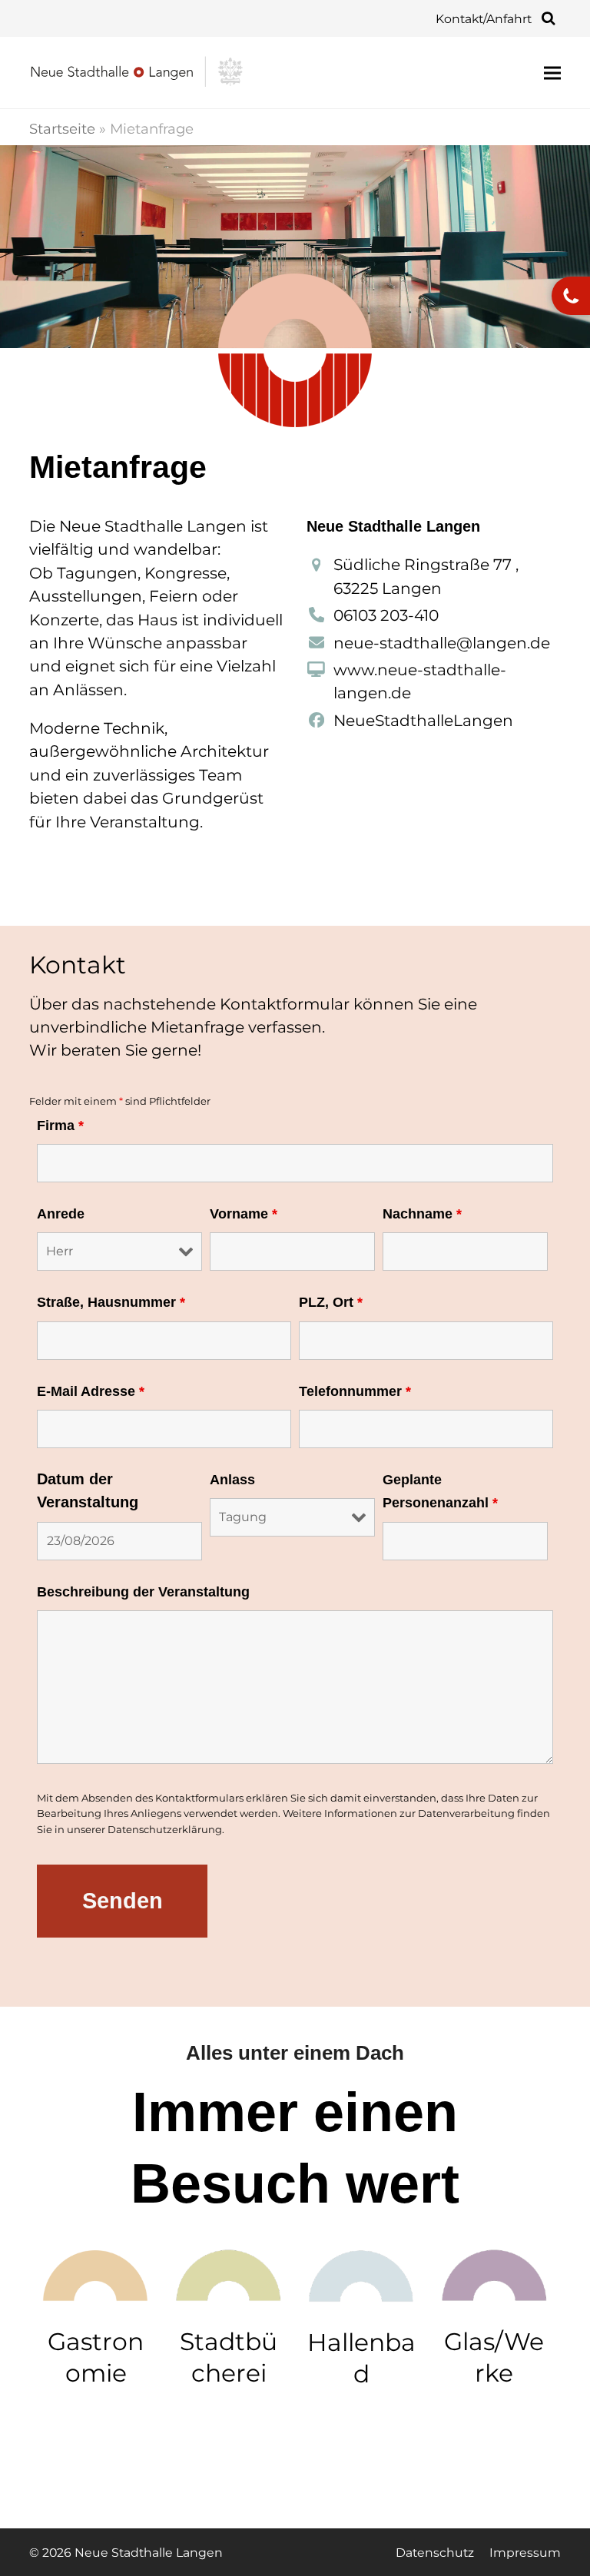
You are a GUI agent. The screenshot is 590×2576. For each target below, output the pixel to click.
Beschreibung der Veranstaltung (143, 1592)
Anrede (61, 1214)
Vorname (244, 1214)
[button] (552, 73)
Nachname (422, 1214)
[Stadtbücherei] (229, 2274)
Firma (60, 1126)
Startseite (62, 129)
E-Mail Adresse (91, 1391)
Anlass (232, 1480)
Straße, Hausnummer (111, 1302)
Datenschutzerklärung (165, 1829)
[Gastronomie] (96, 2274)
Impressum (525, 2553)
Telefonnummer (355, 1391)
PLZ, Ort (331, 1302)
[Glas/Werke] (494, 2274)
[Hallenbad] (361, 2274)
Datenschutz (435, 2553)
